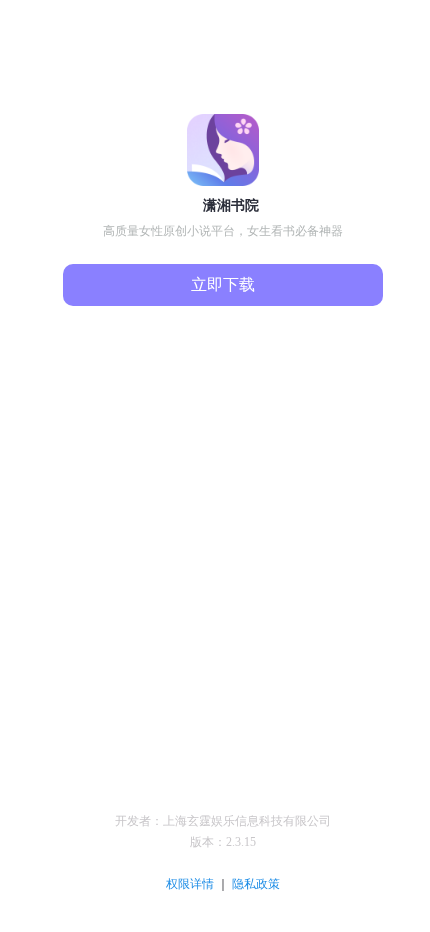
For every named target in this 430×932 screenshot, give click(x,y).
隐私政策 (256, 884)
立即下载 (223, 284)
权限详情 (191, 884)
